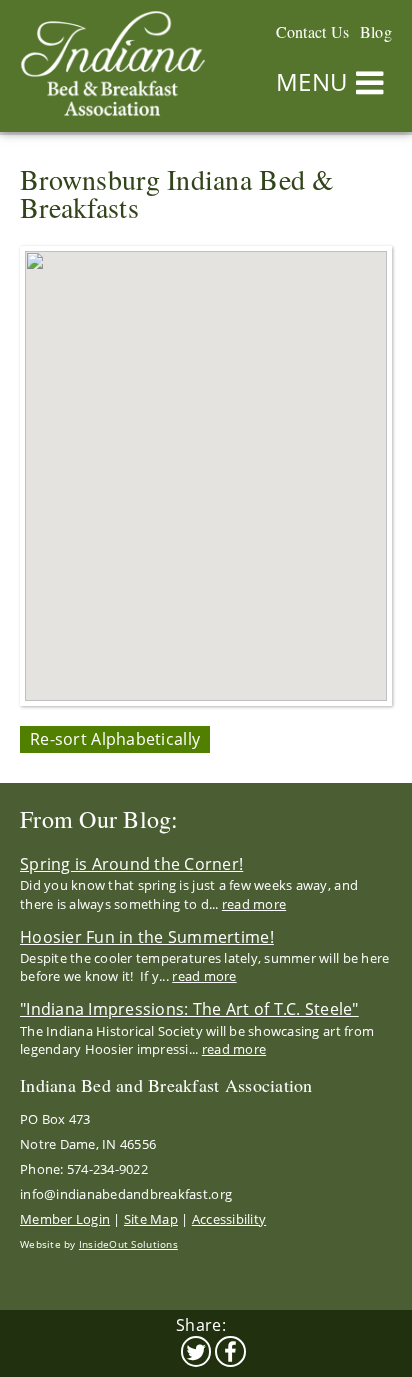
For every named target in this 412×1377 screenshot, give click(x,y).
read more (254, 904)
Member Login (65, 1219)
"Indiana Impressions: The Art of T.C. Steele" (189, 1009)
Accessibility (229, 1219)
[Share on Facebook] (230, 1351)
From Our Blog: (99, 819)
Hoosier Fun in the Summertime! (147, 937)
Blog (376, 31)
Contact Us (313, 31)
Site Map (151, 1219)
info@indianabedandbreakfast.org (126, 1194)
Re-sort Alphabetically (115, 739)
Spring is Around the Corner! (131, 864)
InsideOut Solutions (128, 1244)
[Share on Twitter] (196, 1351)
